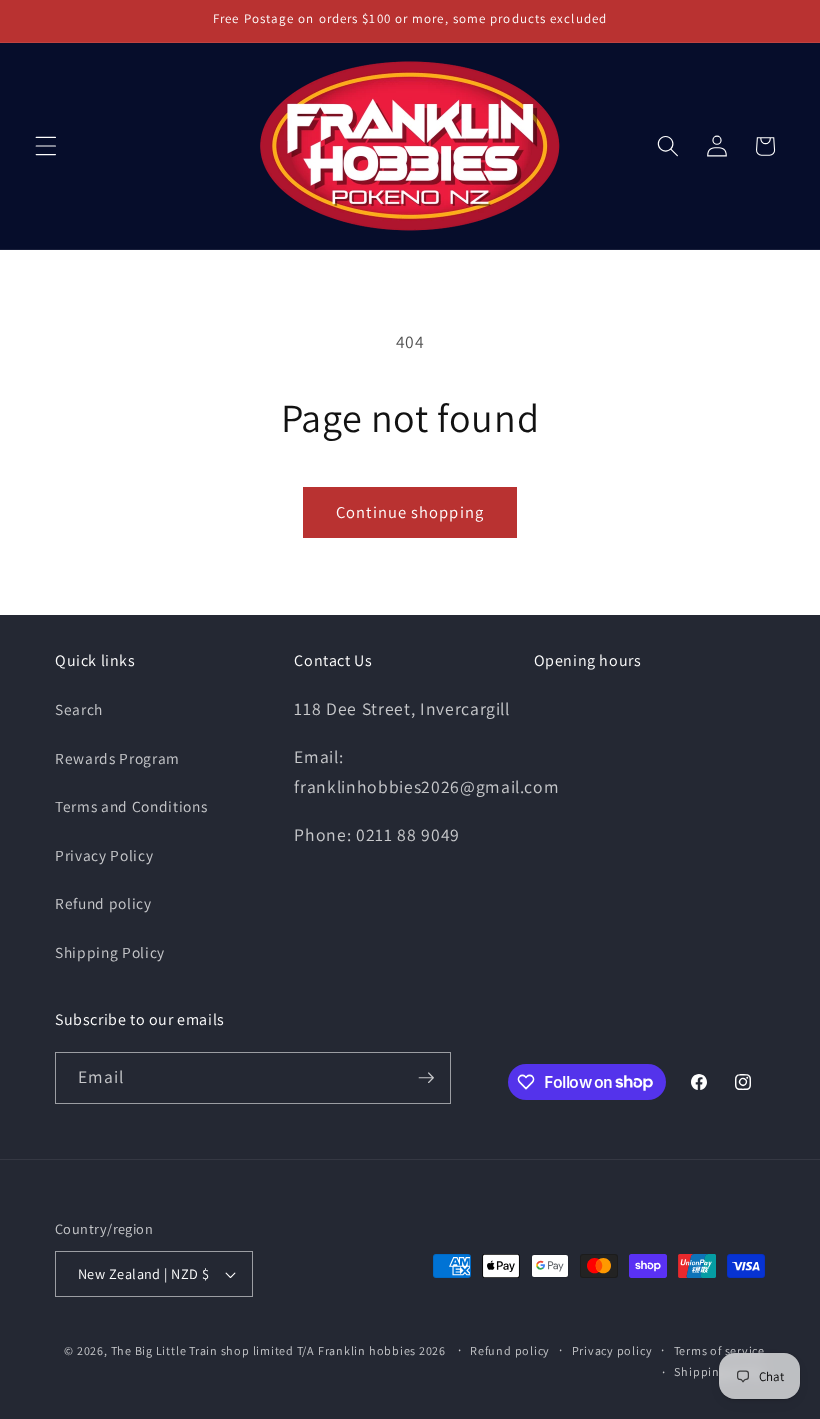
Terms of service (719, 1350)
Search (79, 709)
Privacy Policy (104, 855)
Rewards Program (117, 758)
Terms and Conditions (131, 806)
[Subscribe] (426, 1078)
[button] (46, 146)
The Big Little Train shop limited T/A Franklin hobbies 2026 (280, 1350)
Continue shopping (410, 512)
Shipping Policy (110, 952)
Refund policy (103, 903)
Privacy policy (612, 1350)
